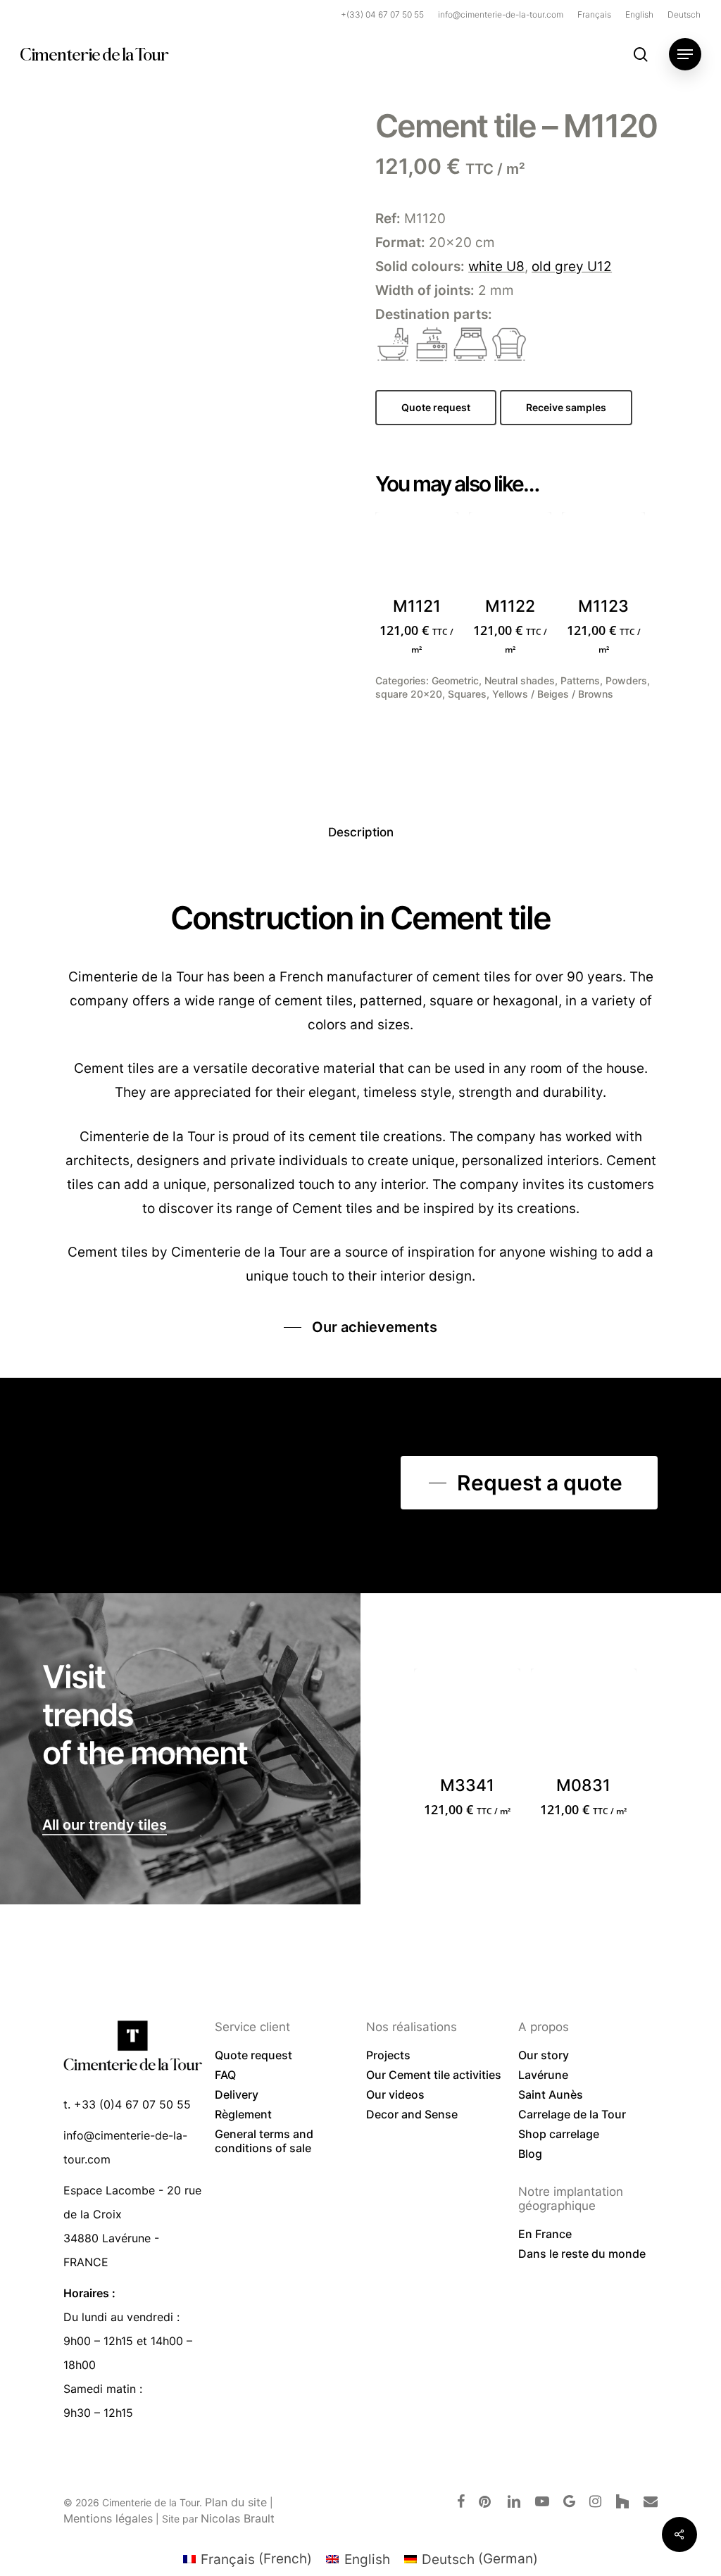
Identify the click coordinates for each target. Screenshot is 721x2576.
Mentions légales (108, 2518)
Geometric (455, 680)
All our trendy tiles (105, 1825)
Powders (626, 680)
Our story (544, 2055)
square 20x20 (409, 694)
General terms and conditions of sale (264, 2141)
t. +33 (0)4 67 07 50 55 (127, 2104)
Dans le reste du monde (582, 2254)
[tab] (361, 833)
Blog (530, 2154)
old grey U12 (572, 266)
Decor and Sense (412, 2114)
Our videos (395, 2094)
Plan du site (236, 2502)
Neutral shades (520, 680)
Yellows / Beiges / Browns (553, 694)
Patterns (580, 680)
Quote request (253, 2055)
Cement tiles (108, 1252)
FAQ (225, 2075)
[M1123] (603, 553)
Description (361, 832)
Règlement (243, 2114)
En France (545, 2234)
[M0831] (584, 1721)
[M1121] (417, 553)
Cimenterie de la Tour (94, 54)
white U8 (496, 266)
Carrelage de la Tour (572, 2114)
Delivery (237, 2094)
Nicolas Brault (238, 2518)
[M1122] (510, 553)
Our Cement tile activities (434, 2075)
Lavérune (543, 2075)
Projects (388, 2055)
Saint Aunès (551, 2094)
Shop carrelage (559, 2134)
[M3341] (467, 1721)
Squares (467, 694)
